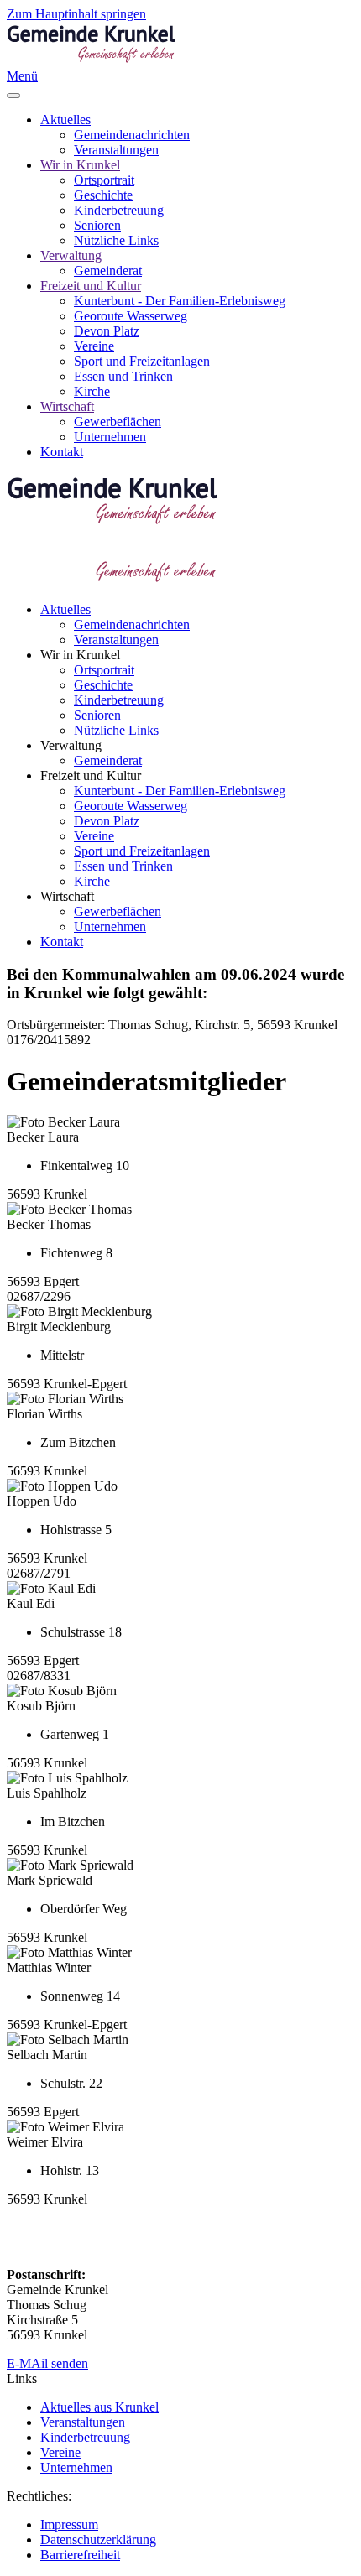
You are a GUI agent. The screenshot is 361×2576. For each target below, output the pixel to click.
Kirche (92, 391)
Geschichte (103, 195)
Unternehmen (110, 437)
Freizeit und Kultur (91, 286)
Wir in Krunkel (80, 165)
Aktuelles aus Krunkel (99, 2407)
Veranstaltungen (116, 150)
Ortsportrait (104, 180)
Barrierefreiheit (80, 2555)
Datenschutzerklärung (98, 2540)
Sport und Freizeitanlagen (142, 361)
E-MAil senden (47, 2363)
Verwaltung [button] (71, 745)
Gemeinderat (108, 271)
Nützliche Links (116, 240)
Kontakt (62, 452)
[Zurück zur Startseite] (91, 61)
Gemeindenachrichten (132, 135)
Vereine (94, 346)
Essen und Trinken (123, 376)
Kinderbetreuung (119, 210)
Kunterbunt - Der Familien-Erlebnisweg (180, 301)
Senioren (97, 225)
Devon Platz (107, 331)
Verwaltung (71, 255)
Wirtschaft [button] (67, 896)
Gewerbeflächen (118, 422)
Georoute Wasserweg (131, 316)
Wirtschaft (67, 406)
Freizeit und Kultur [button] (91, 775)
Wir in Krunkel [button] (80, 655)
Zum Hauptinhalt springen (76, 14)
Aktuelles (65, 120)
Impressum (69, 2524)
